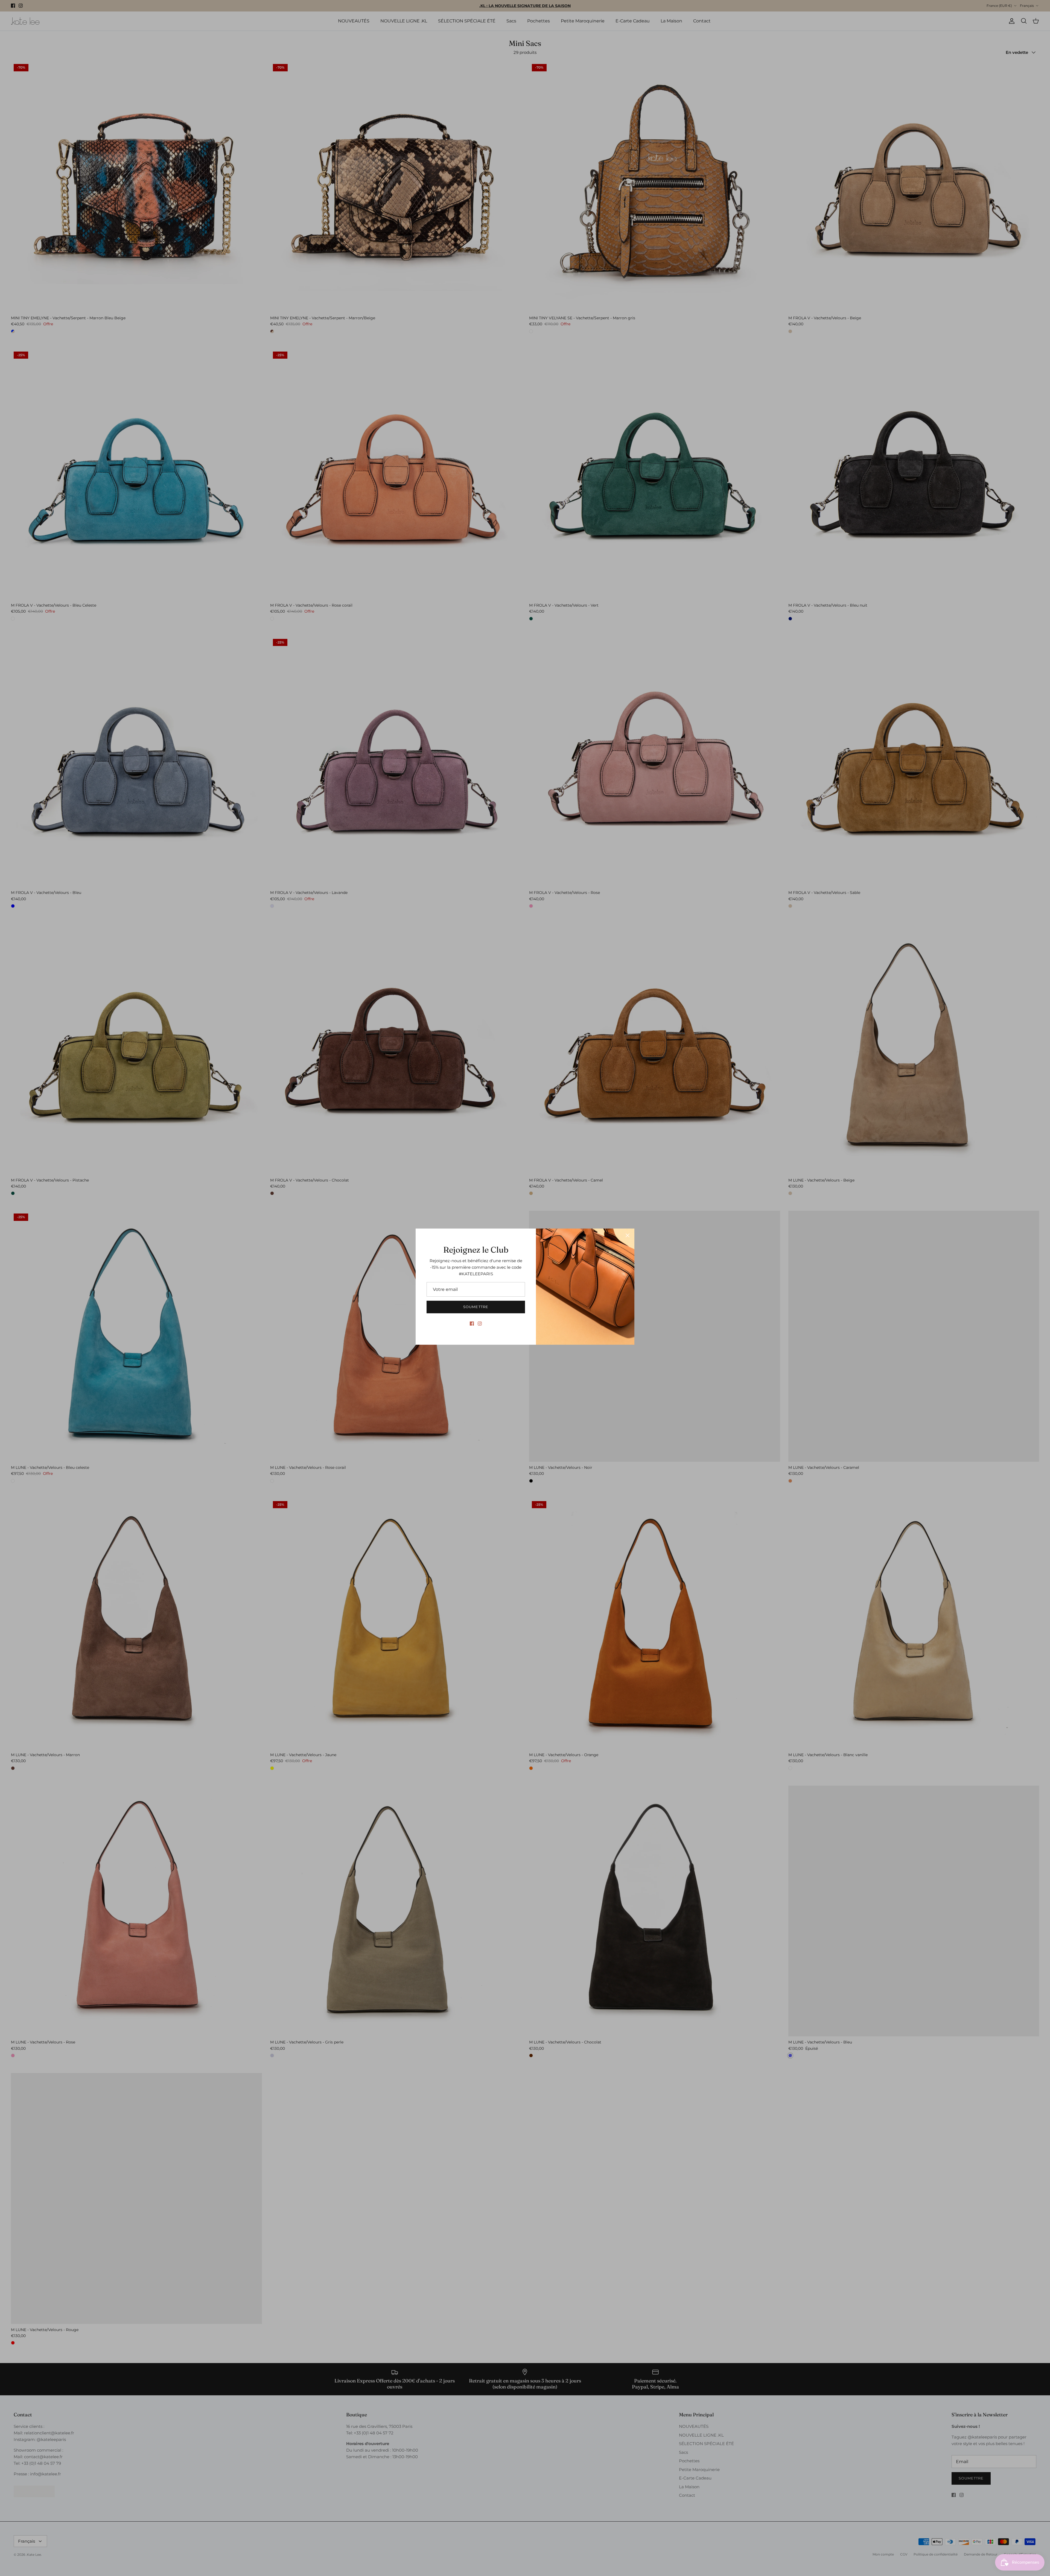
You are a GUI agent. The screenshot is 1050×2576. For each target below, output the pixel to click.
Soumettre (476, 1307)
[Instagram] (480, 1324)
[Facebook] (472, 1324)
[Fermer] (628, 1235)
